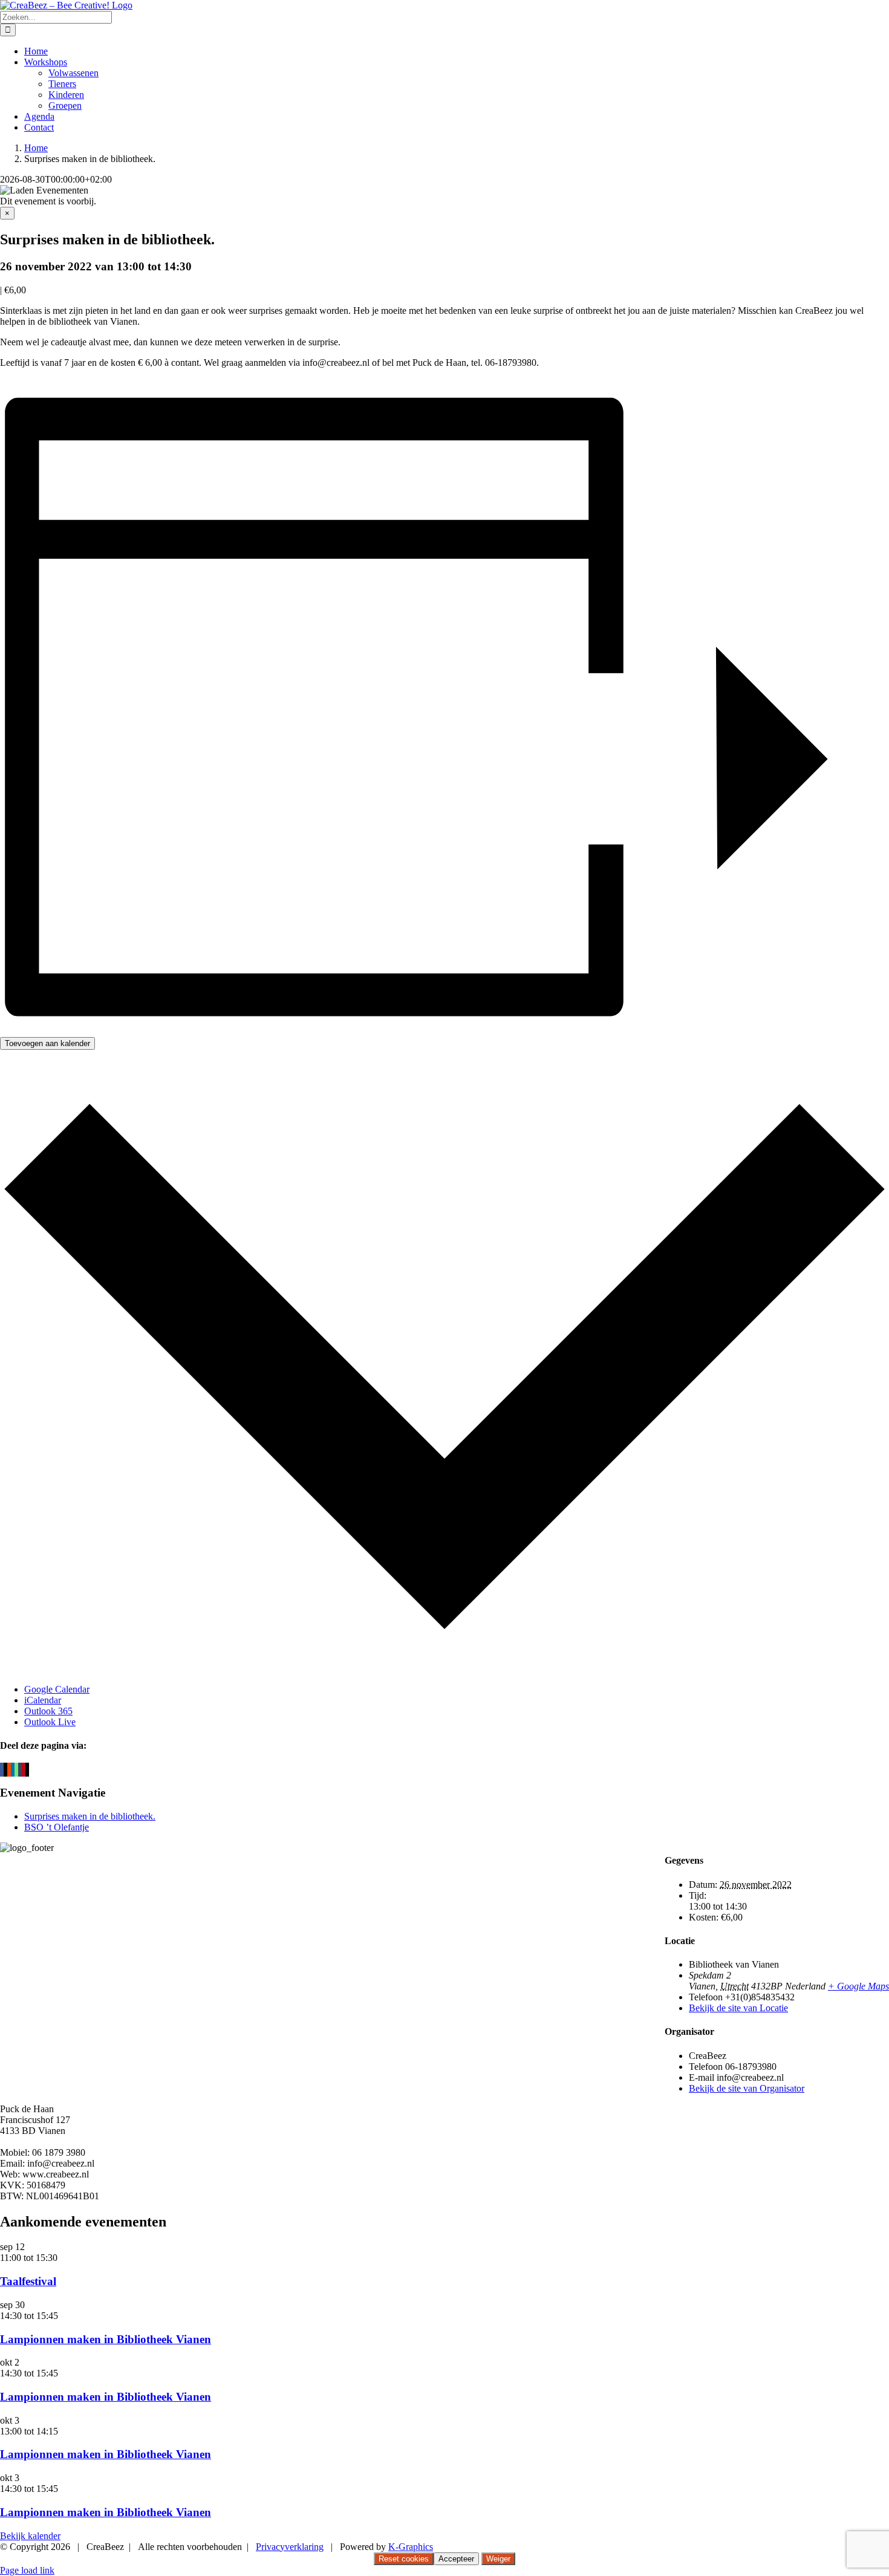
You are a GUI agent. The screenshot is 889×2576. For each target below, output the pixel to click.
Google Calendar (57, 1689)
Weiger (498, 2559)
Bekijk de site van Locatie (738, 2008)
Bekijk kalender (30, 2536)
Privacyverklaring (290, 2547)
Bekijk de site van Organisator (747, 2088)
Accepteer (456, 2559)
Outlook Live (50, 1722)
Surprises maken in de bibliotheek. (90, 1816)
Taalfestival (28, 2281)
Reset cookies (404, 2559)
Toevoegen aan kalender (47, 1043)
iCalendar (43, 1700)
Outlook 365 (48, 1711)
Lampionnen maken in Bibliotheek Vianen (106, 2339)
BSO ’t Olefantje (57, 1827)
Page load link (27, 2570)
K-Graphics (411, 2547)
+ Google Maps (858, 1986)
